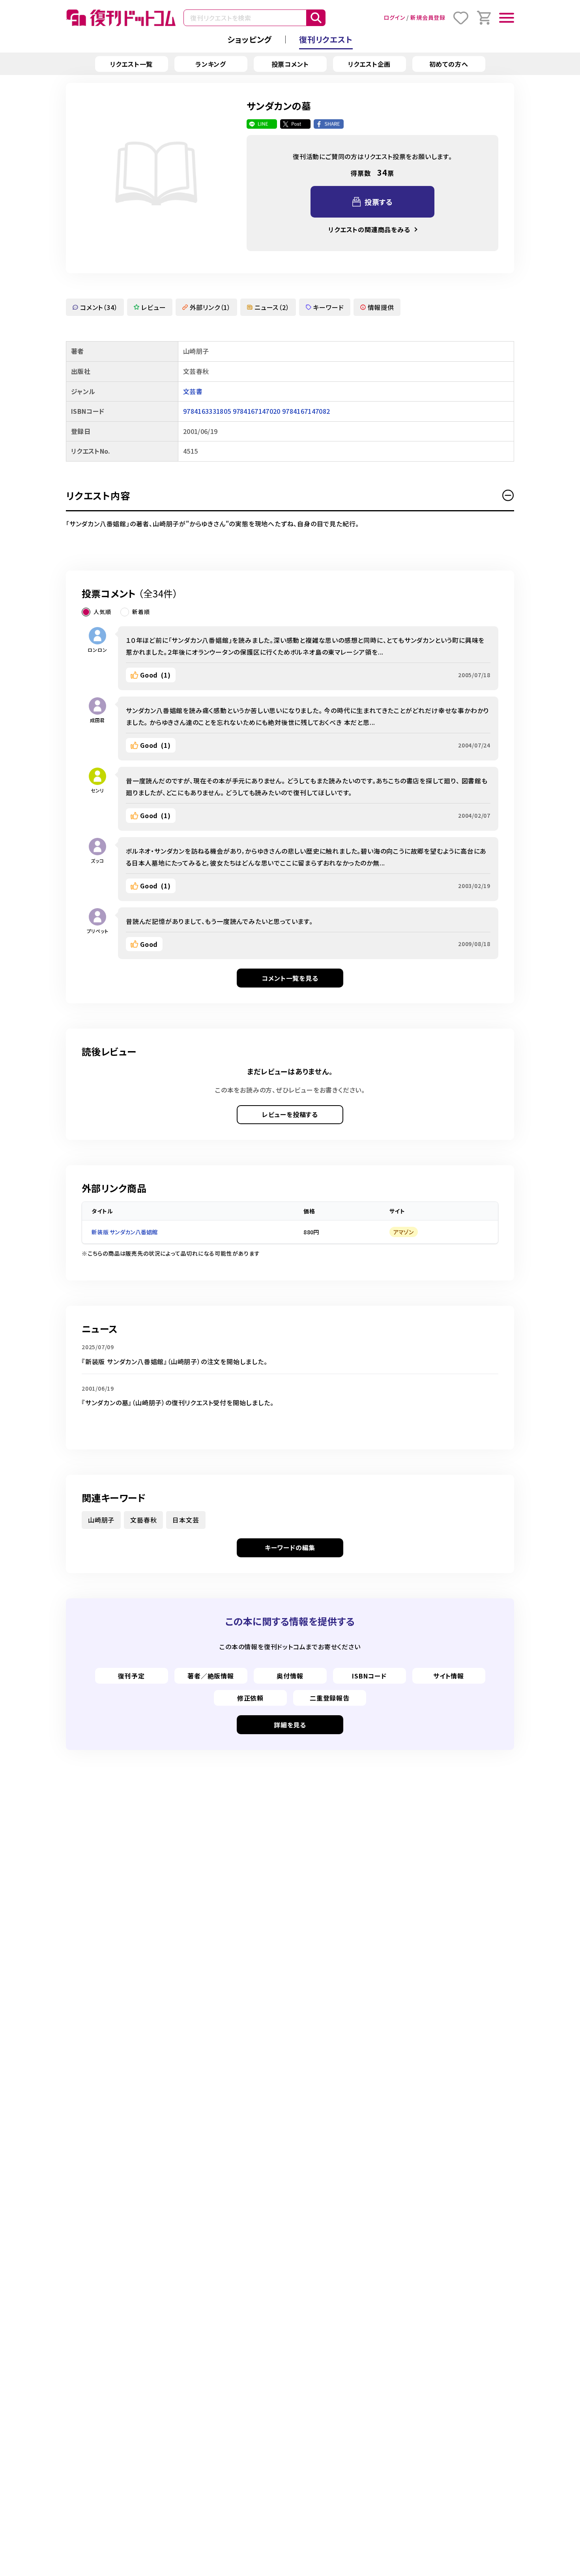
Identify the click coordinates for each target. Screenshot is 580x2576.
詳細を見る (290, 1725)
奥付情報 (290, 1676)
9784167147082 (306, 411)
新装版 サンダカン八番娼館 (125, 1232)
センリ (97, 790)
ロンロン (97, 650)
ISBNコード (369, 1676)
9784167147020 (257, 411)
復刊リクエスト (326, 39)
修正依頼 (250, 1698)
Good (155, 675)
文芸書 (193, 391)
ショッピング (250, 39)
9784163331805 (207, 411)
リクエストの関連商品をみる (369, 229)
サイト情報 (449, 1676)
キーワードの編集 (290, 1547)
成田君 (97, 720)
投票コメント (290, 64)
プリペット (98, 931)
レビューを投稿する (290, 1114)
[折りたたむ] (508, 496)
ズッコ (97, 861)
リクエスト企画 (370, 64)
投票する (379, 202)
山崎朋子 (101, 1520)
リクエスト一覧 (132, 64)
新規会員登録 (428, 17)
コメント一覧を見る (290, 978)
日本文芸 (186, 1520)
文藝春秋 (143, 1520)
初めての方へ (449, 64)
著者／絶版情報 (211, 1676)
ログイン (394, 17)
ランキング (211, 64)
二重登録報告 (330, 1698)
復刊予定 (131, 1676)
